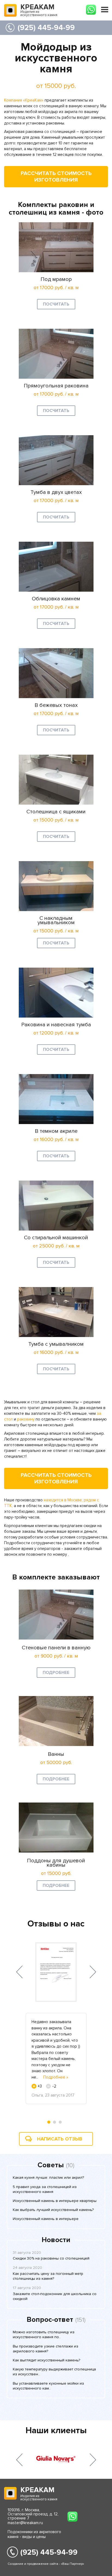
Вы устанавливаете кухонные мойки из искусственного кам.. (48, 2386)
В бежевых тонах (56, 705)
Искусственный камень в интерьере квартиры (55, 2201)
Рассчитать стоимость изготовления (56, 177)
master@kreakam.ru (25, 2523)
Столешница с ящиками (56, 812)
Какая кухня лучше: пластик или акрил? (48, 2178)
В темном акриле (56, 1131)
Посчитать (56, 304)
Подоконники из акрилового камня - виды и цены (34, 2534)
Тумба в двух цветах (56, 492)
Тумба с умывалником (56, 1344)
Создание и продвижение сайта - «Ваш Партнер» (46, 2564)
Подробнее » (56, 2077)
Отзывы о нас (56, 1924)
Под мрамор (56, 279)
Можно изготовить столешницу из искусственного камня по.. (44, 2335)
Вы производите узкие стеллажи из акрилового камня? (46, 2349)
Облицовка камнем (56, 599)
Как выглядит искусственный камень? (46, 2360)
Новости (56, 2240)
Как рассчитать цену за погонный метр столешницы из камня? (48, 2276)
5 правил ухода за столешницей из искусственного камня (45, 2189)
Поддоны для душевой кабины (56, 1863)
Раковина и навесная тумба (56, 1025)
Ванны (56, 1754)
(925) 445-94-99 (46, 28)
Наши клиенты (56, 2431)
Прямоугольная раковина (56, 386)
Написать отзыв (60, 2139)
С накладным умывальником (56, 920)
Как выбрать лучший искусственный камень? (53, 2210)
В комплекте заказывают (56, 1577)
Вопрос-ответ (50, 2320)
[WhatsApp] (91, 10)
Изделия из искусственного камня (39, 11)
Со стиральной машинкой (56, 1238)
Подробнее (56, 1673)
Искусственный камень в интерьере (46, 2219)
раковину (26, 1419)
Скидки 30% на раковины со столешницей (51, 2258)
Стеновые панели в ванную (56, 1648)
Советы (51, 2165)
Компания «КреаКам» (24, 100)
